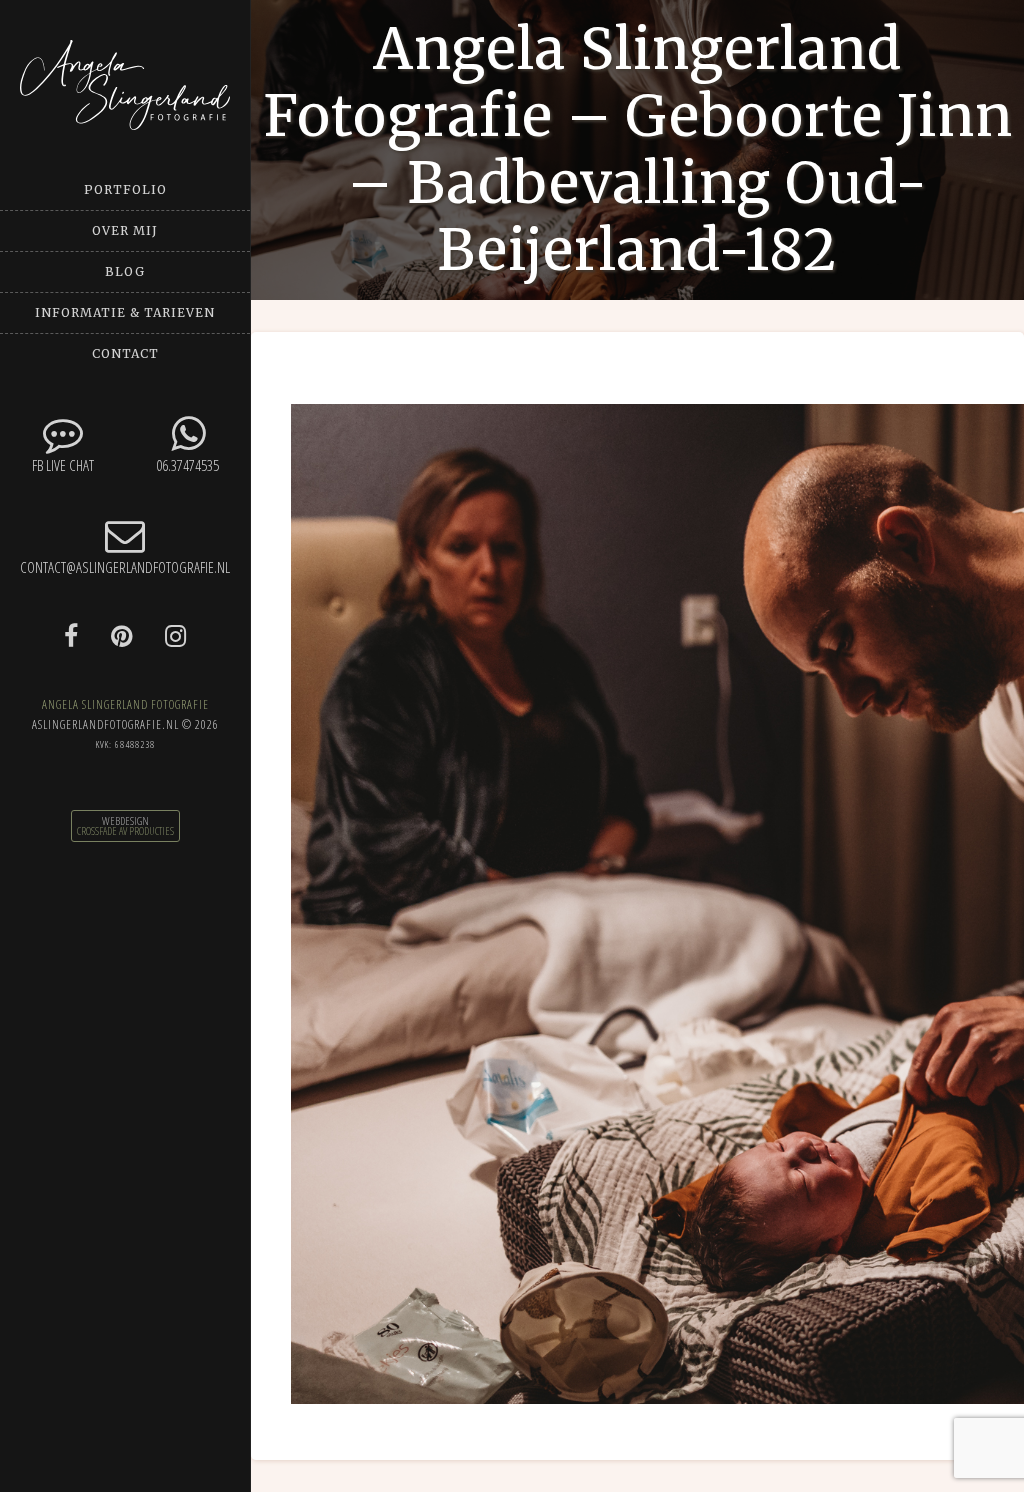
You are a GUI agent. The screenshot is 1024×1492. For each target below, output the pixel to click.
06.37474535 (187, 465)
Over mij (125, 230)
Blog (125, 271)
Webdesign (125, 821)
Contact (125, 353)
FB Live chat (63, 465)
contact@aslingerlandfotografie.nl (125, 567)
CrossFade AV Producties (125, 831)
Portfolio (125, 189)
